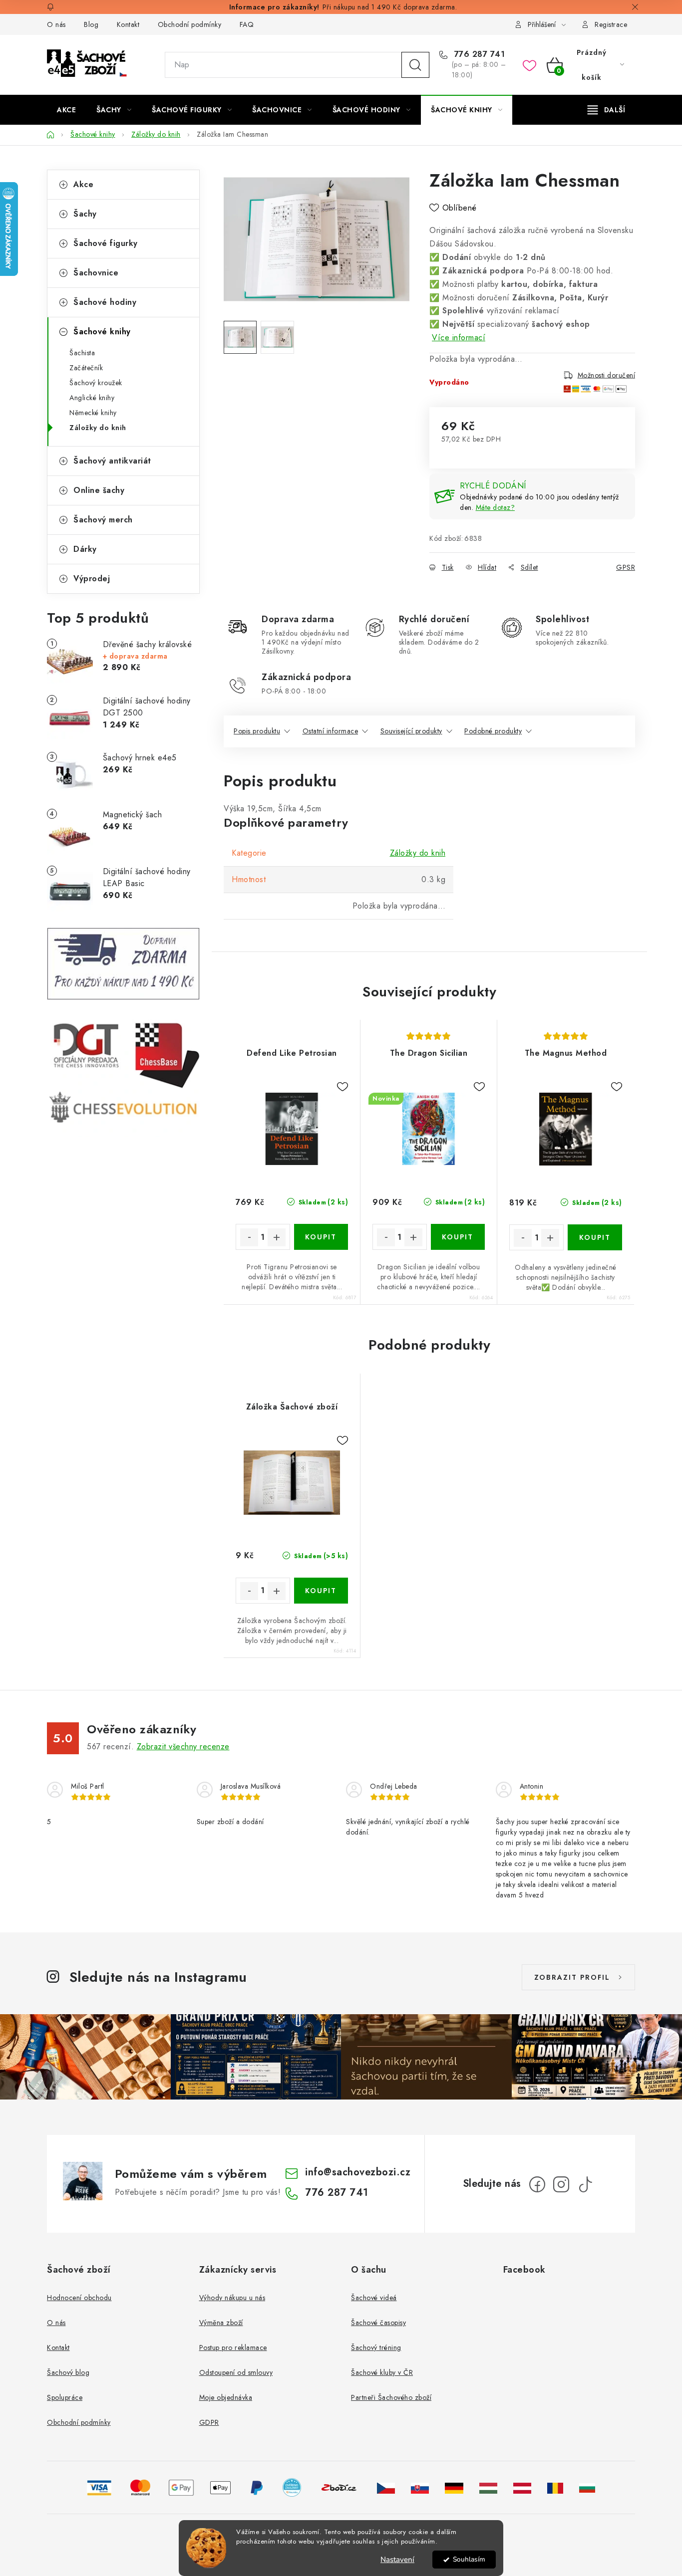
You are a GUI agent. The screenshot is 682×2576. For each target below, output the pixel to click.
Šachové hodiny (105, 302)
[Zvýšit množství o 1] (277, 1237)
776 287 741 (478, 54)
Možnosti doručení (607, 375)
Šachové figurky (106, 243)
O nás (56, 24)
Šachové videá (374, 2298)
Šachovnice (96, 273)
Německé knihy (93, 413)
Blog (91, 24)
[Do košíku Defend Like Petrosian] (321, 1237)
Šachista (82, 353)
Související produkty (411, 731)
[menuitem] (66, 110)
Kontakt (128, 24)
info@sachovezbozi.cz (358, 2172)
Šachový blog (68, 2372)
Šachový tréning (376, 2347)
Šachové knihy (102, 332)
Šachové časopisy (378, 2323)
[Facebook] (537, 2184)
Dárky (85, 549)
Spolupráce (65, 2397)
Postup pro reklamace (233, 2347)
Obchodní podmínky (190, 24)
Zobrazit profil (572, 1977)
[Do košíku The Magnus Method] (595, 1237)
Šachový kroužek (96, 383)
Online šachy (99, 490)
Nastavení (397, 2560)
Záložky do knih (98, 428)
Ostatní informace (331, 731)
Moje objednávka (226, 2397)
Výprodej (92, 579)
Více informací (459, 338)
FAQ (247, 24)
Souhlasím (469, 2559)
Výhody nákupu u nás (232, 2298)
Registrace (611, 24)
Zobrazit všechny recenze (183, 1747)
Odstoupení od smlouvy (236, 2372)
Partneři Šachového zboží (391, 2397)
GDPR (209, 2422)
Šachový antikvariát (112, 461)
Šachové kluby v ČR (382, 2372)
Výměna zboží (221, 2323)
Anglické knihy (92, 398)
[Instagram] (561, 2184)
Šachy (85, 214)
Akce (83, 184)
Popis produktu (257, 731)
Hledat (415, 65)
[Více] (606, 110)
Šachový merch (103, 520)
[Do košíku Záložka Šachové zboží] (321, 1591)
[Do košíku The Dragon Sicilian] (458, 1237)
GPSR (626, 567)
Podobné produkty (493, 731)
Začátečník (86, 368)
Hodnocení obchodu (79, 2298)
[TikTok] (585, 2184)
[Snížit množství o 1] (249, 1237)
